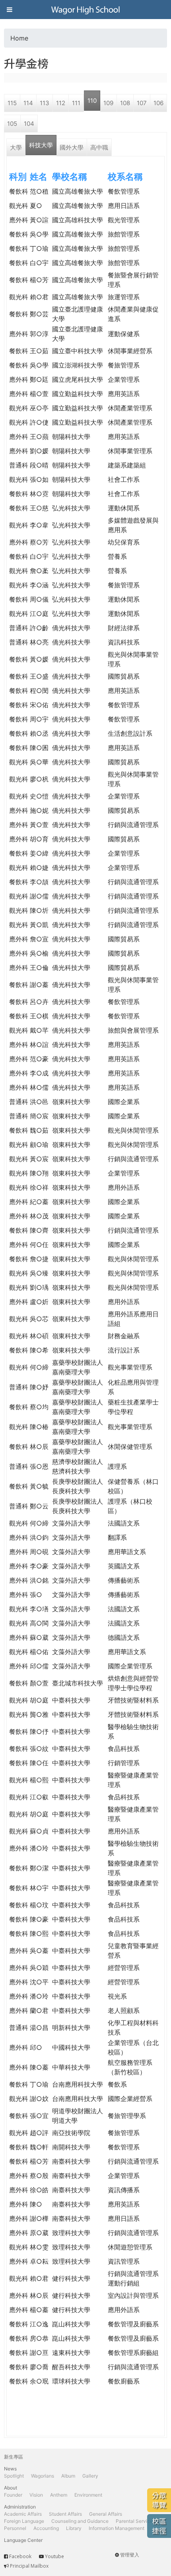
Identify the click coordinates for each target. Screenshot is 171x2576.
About (11, 2488)
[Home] (85, 10)
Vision (36, 2495)
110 (92, 101)
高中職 (99, 147)
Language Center (23, 2540)
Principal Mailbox (29, 2566)
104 (29, 124)
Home (19, 38)
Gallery (90, 2476)
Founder (13, 2495)
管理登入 (130, 2555)
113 (45, 103)
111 (76, 103)
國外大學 (72, 147)
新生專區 (14, 2457)
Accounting (46, 2528)
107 (142, 103)
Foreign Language (24, 2521)
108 (125, 103)
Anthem (59, 2495)
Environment (88, 2495)
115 (12, 103)
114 (28, 103)
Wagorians (43, 2476)
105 (12, 124)
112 (61, 103)
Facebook (20, 2556)
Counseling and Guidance (80, 2521)
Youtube (54, 2556)
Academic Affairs (23, 2514)
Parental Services (135, 2521)
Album (68, 2476)
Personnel (15, 2528)
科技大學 (41, 145)
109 (108, 103)
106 (158, 103)
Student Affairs (65, 2514)
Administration (20, 2507)
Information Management (117, 2528)
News (10, 2469)
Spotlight (14, 2476)
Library (74, 2528)
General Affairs (106, 2514)
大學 (16, 147)
